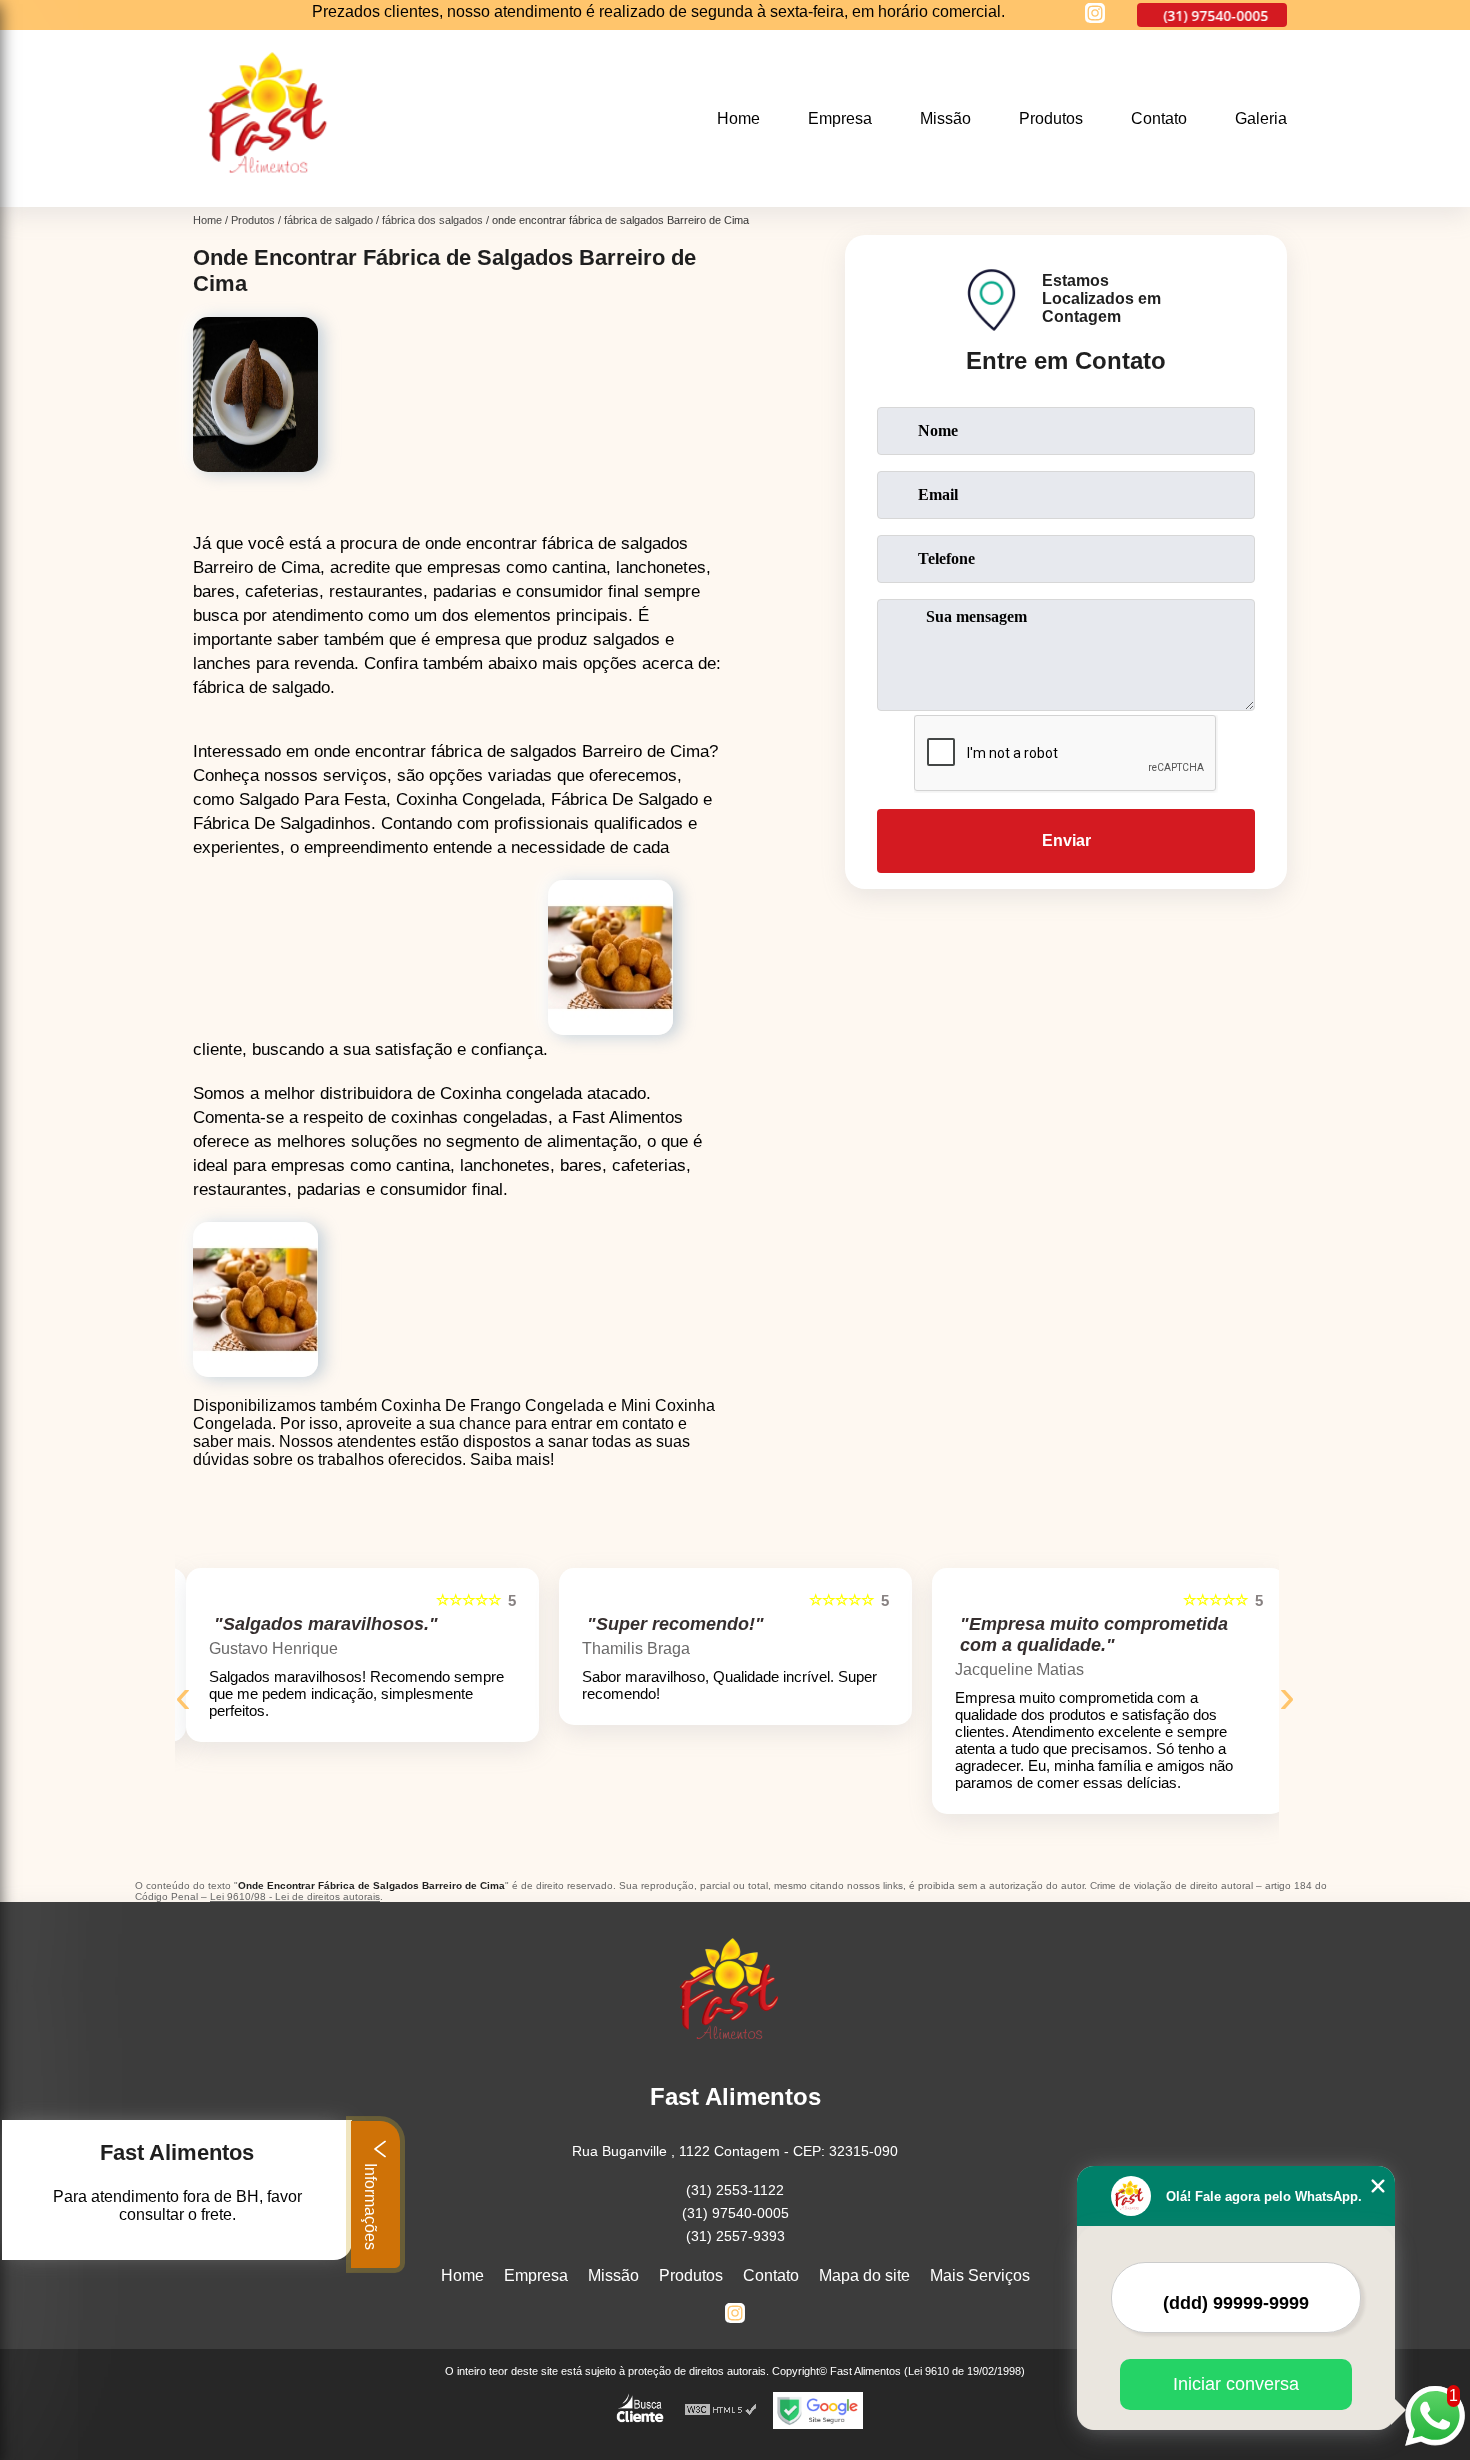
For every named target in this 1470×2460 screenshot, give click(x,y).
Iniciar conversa (1236, 2384)
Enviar (1066, 840)
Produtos (1051, 118)
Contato (1159, 118)
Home (738, 118)
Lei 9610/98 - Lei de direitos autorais (295, 1896)
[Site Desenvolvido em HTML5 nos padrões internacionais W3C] (721, 2410)
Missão (945, 118)
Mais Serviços (980, 2275)
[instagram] (1095, 14)
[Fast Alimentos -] (275, 194)
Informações (370, 2204)
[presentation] (183, 1695)
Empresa (840, 118)
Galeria (1261, 118)
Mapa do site (864, 2275)
